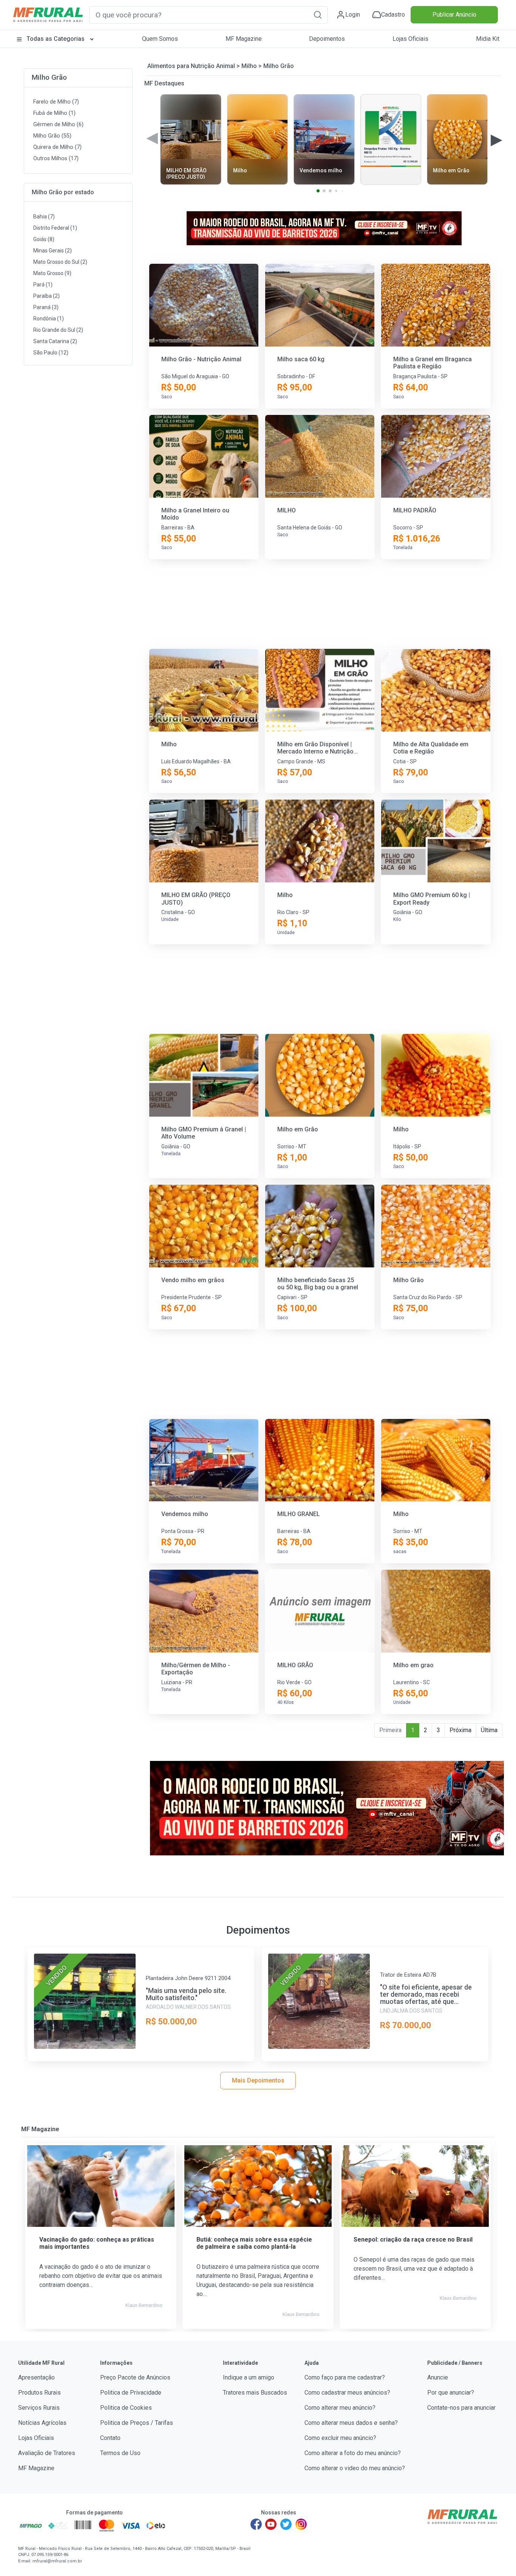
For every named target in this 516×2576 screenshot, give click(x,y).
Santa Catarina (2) (55, 341)
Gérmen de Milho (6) (58, 125)
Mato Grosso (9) (52, 273)
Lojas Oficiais (410, 39)
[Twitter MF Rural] (286, 2524)
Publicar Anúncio (454, 15)
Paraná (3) (46, 307)
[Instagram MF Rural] (301, 2524)
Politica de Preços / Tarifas (137, 2423)
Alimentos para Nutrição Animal (191, 66)
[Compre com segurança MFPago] (31, 2525)
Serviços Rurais (39, 2408)
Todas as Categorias (56, 39)
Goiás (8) (44, 239)
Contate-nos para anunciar (461, 2408)
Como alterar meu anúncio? (340, 2408)
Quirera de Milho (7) (57, 147)
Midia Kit (488, 39)
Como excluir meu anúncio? (340, 2438)
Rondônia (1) (49, 319)
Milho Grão (49, 77)
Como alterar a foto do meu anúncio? (353, 2453)
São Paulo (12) (51, 353)
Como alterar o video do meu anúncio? (355, 2468)
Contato (110, 2438)
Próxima (460, 1730)
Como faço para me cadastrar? (345, 2377)
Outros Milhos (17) (56, 159)
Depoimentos (327, 39)
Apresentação (36, 2377)
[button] (318, 15)
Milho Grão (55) (52, 136)
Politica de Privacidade (131, 2393)
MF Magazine (244, 39)
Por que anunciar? (451, 2393)
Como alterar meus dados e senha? (351, 2423)
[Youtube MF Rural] (271, 2524)
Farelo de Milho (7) (56, 102)
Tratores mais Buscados (255, 2393)
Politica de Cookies (126, 2408)
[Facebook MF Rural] (256, 2524)
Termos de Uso (120, 2453)
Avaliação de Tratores (47, 2453)
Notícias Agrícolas (42, 2423)
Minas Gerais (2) (53, 251)
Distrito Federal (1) (55, 228)
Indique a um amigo (249, 2377)
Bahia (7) (44, 217)
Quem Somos (160, 39)
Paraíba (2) (46, 296)
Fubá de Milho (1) (54, 113)
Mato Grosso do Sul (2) (60, 262)
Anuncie (438, 2377)
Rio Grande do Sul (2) (58, 330)
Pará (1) (43, 285)
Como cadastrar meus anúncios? (347, 2393)
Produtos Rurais (39, 2393)
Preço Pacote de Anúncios (135, 2377)
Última (489, 1730)
